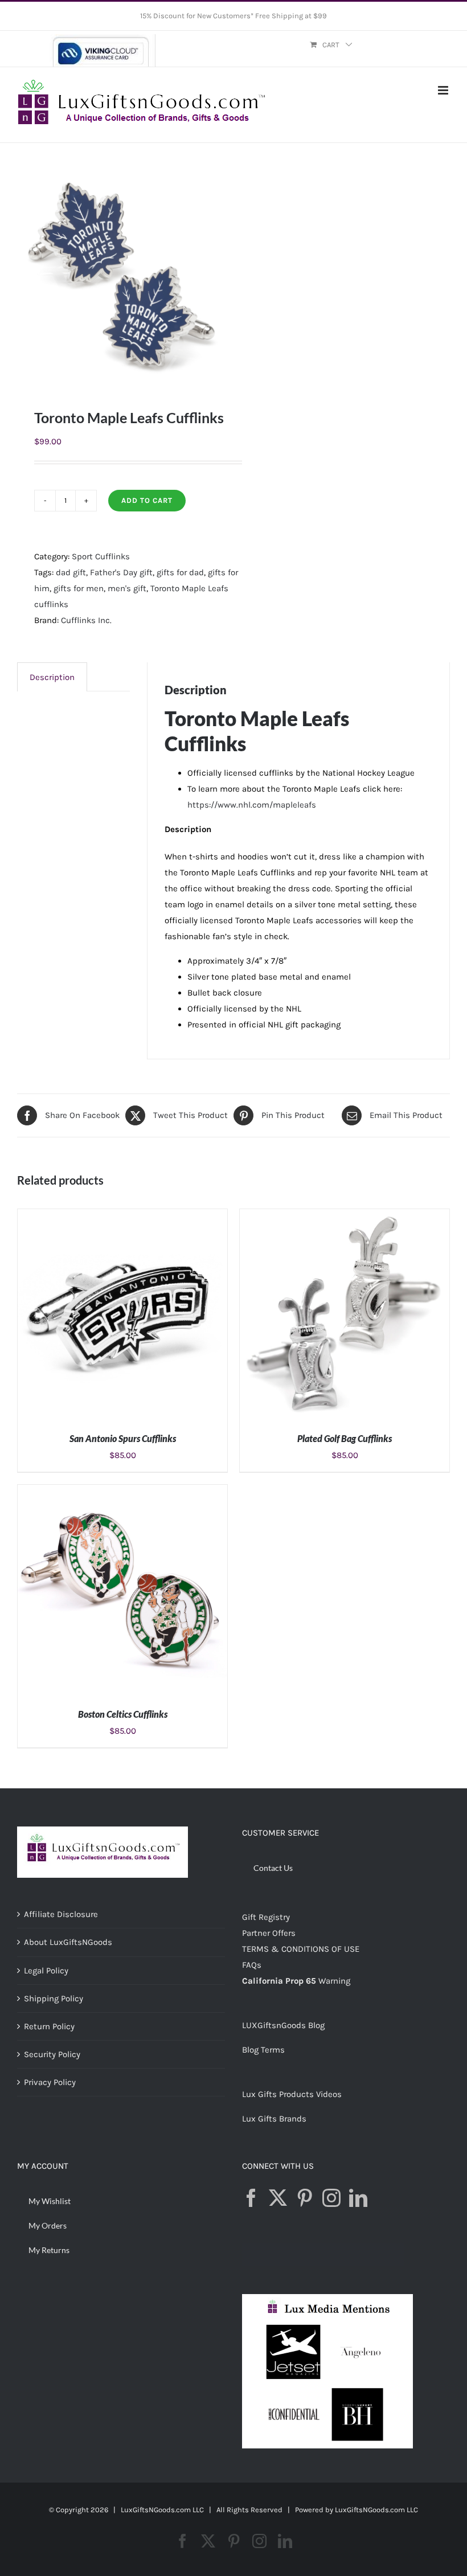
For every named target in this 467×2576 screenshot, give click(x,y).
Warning (334, 1981)
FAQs (252, 1965)
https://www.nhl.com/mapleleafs (252, 805)
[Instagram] (331, 2198)
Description (52, 677)
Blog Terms (263, 2050)
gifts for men (79, 588)
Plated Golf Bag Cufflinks (345, 1438)
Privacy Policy (50, 2082)
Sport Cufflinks (101, 556)
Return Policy (49, 2026)
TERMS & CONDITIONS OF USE (301, 1949)
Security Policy (52, 2054)
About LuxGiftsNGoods (68, 1942)
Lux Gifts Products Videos (292, 2094)
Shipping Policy (54, 1998)
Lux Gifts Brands (274, 2119)
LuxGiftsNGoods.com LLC (376, 2510)
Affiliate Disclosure (61, 1914)
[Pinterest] (305, 2198)
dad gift (71, 572)
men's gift (127, 588)
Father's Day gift (121, 572)
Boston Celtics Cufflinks (123, 1714)
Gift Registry (266, 1917)
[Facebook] (251, 2198)
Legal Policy (46, 1971)
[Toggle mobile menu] (444, 90)
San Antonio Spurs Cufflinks (123, 1438)
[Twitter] (278, 2198)
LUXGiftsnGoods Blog (283, 2025)
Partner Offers (269, 1933)
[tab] (52, 677)
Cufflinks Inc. (86, 620)
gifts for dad (180, 572)
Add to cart (147, 500)
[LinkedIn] (358, 2198)
